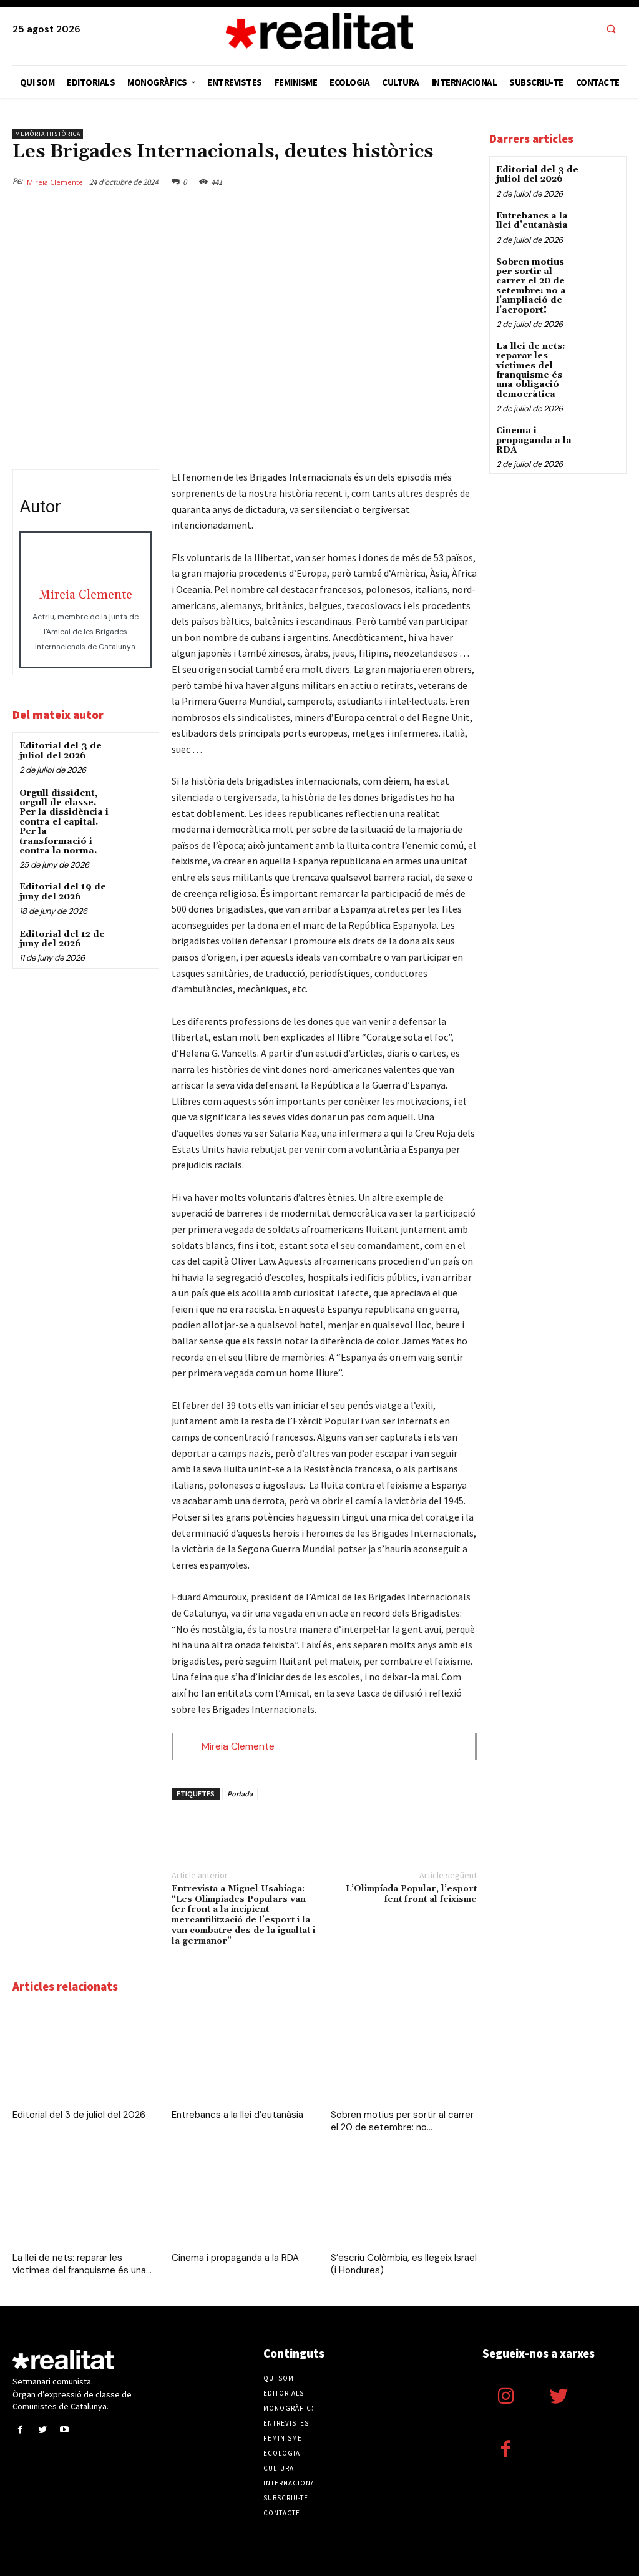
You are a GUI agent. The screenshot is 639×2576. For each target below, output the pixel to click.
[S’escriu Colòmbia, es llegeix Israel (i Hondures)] (404, 2197)
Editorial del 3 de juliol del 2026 (61, 751)
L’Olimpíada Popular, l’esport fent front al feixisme (411, 1894)
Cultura (279, 2468)
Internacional (291, 2483)
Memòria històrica (48, 134)
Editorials (284, 2393)
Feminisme (283, 2438)
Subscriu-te (286, 2498)
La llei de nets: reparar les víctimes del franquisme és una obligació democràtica (531, 370)
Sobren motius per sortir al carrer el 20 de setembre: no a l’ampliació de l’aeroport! (531, 286)
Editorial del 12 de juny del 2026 (62, 939)
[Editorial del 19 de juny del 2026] (134, 897)
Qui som (279, 2378)
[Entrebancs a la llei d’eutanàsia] (245, 2054)
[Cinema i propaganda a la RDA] (245, 2197)
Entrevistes (286, 2423)
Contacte (282, 2513)
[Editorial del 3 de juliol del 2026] (134, 756)
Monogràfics (290, 2408)
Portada (240, 1794)
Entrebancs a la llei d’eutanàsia (237, 2115)
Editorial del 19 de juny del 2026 (63, 892)
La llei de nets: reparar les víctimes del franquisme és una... (82, 2264)
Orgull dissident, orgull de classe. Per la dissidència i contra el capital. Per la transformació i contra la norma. (64, 822)
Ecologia (282, 2453)
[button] (611, 30)
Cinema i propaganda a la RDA (235, 2258)
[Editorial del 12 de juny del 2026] (134, 945)
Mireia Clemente (55, 182)
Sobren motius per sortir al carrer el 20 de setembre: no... (402, 2121)
